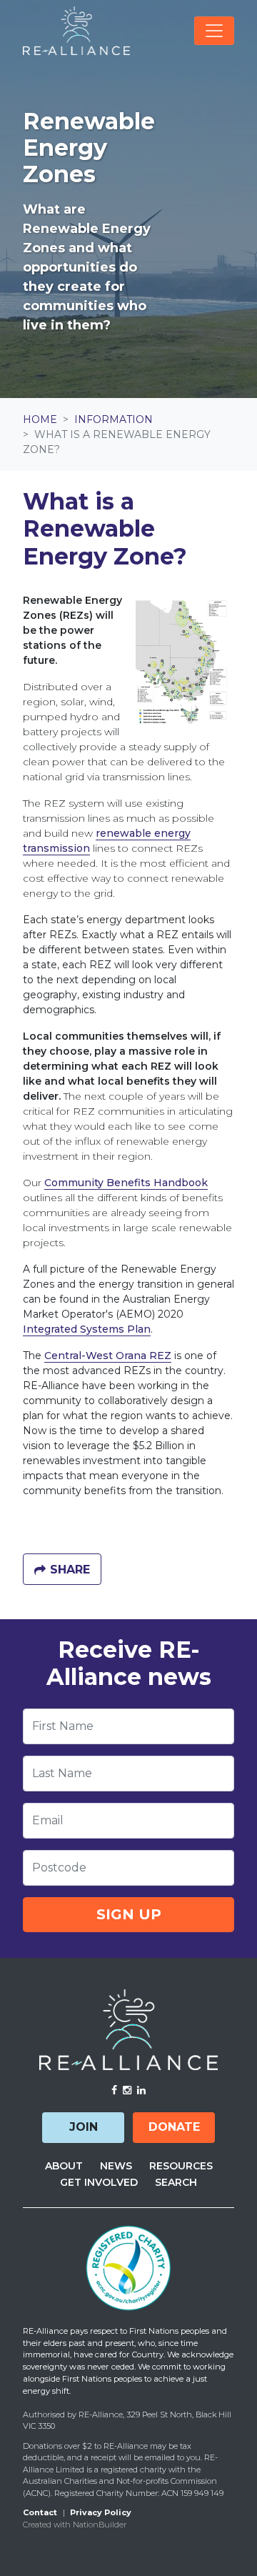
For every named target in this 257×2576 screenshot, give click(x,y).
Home (40, 419)
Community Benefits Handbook (126, 1183)
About (64, 2166)
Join (84, 2127)
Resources (181, 2166)
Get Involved (99, 2182)
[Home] (76, 31)
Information (114, 419)
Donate (174, 2127)
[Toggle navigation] (214, 31)
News (116, 2166)
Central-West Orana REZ (108, 1356)
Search (176, 2182)
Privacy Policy (101, 2512)
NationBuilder (100, 2525)
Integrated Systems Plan (87, 1329)
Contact (40, 2512)
